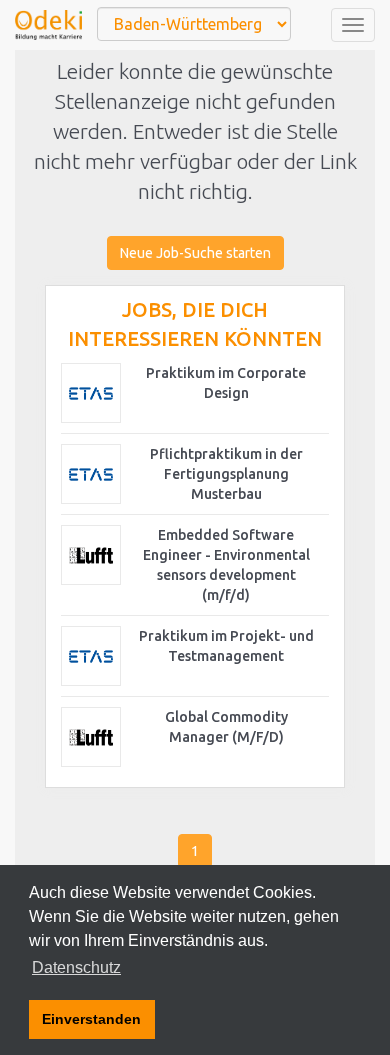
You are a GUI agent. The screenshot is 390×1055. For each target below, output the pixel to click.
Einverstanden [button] (91, 1019)
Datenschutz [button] (76, 967)
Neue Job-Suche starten (195, 253)
